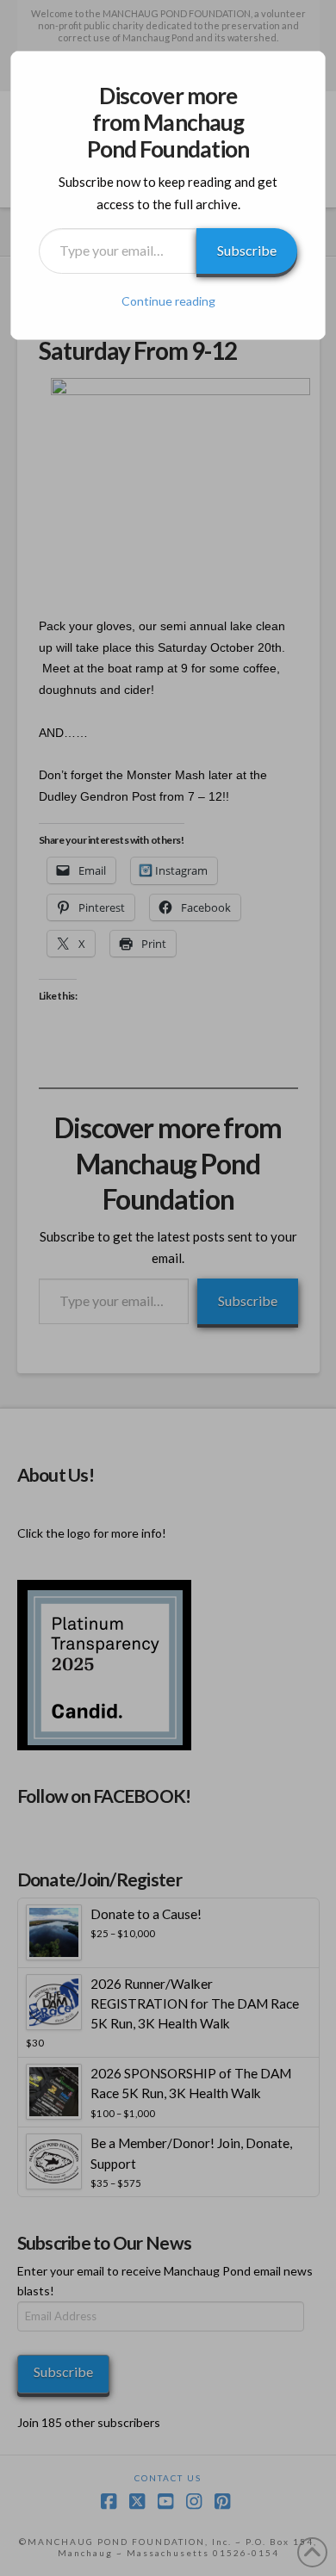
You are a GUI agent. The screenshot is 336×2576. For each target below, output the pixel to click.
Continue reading (168, 301)
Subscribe (247, 250)
